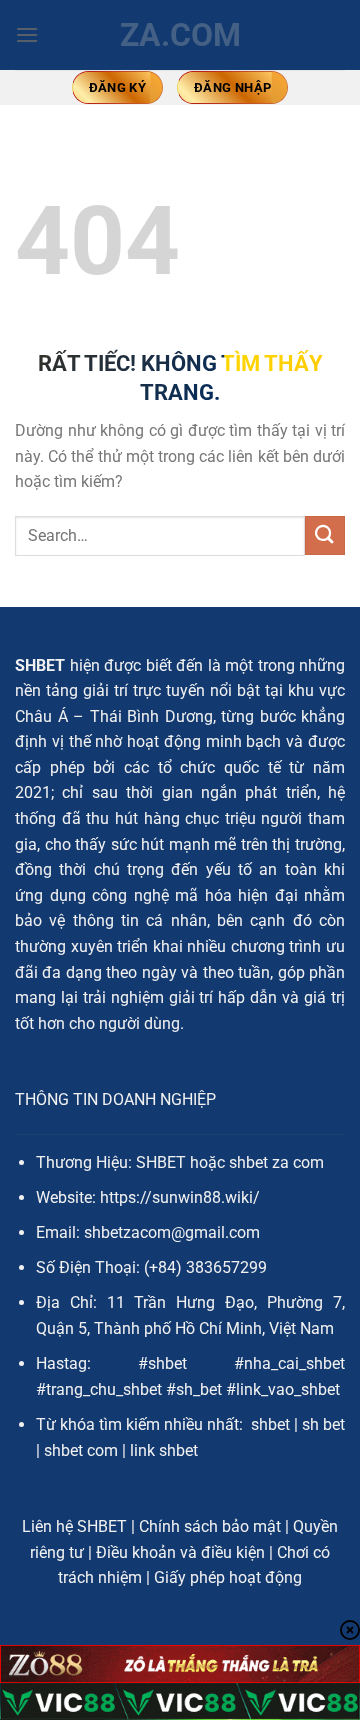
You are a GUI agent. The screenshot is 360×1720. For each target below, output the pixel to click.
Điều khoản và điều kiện (180, 1552)
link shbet (164, 1450)
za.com (180, 35)
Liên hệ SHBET (74, 1526)
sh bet (323, 1424)
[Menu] (27, 34)
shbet (270, 1424)
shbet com (81, 1450)
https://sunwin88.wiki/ (180, 1197)
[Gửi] (325, 535)
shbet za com (276, 1162)
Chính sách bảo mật (210, 1526)
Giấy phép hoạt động (228, 1577)
